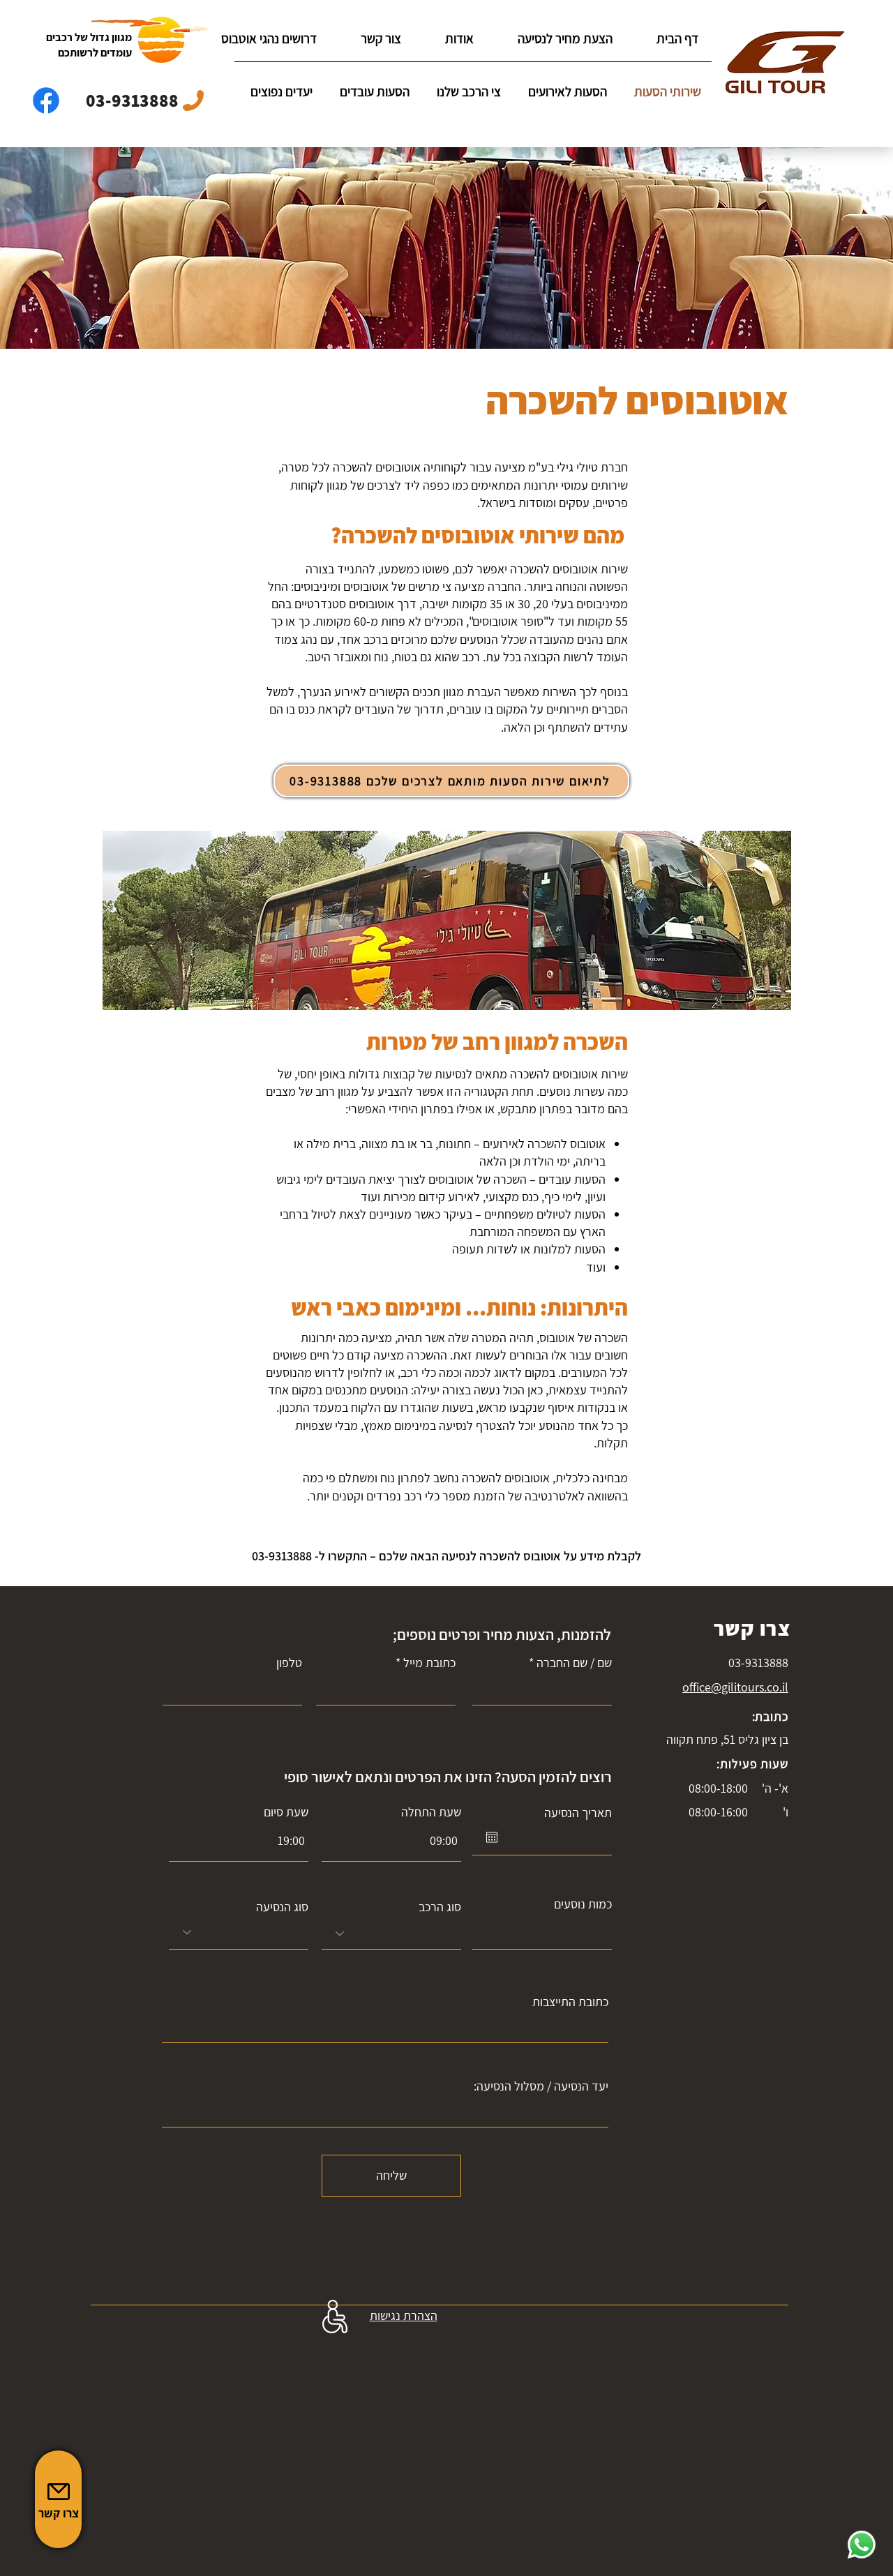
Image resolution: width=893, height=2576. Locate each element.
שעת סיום (286, 1812)
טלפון (289, 1663)
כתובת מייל (429, 1663)
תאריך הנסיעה (578, 1813)
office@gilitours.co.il (735, 1687)
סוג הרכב (440, 1907)
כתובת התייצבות (570, 2002)
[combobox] (391, 1934)
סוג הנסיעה (282, 1907)
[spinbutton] (239, 1840)
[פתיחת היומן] (492, 1837)
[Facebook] (46, 100)
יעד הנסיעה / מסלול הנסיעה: (541, 2086)
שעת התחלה (431, 1812)
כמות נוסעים (583, 1904)
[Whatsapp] (862, 2545)
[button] (279, 92)
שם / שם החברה (574, 1663)
